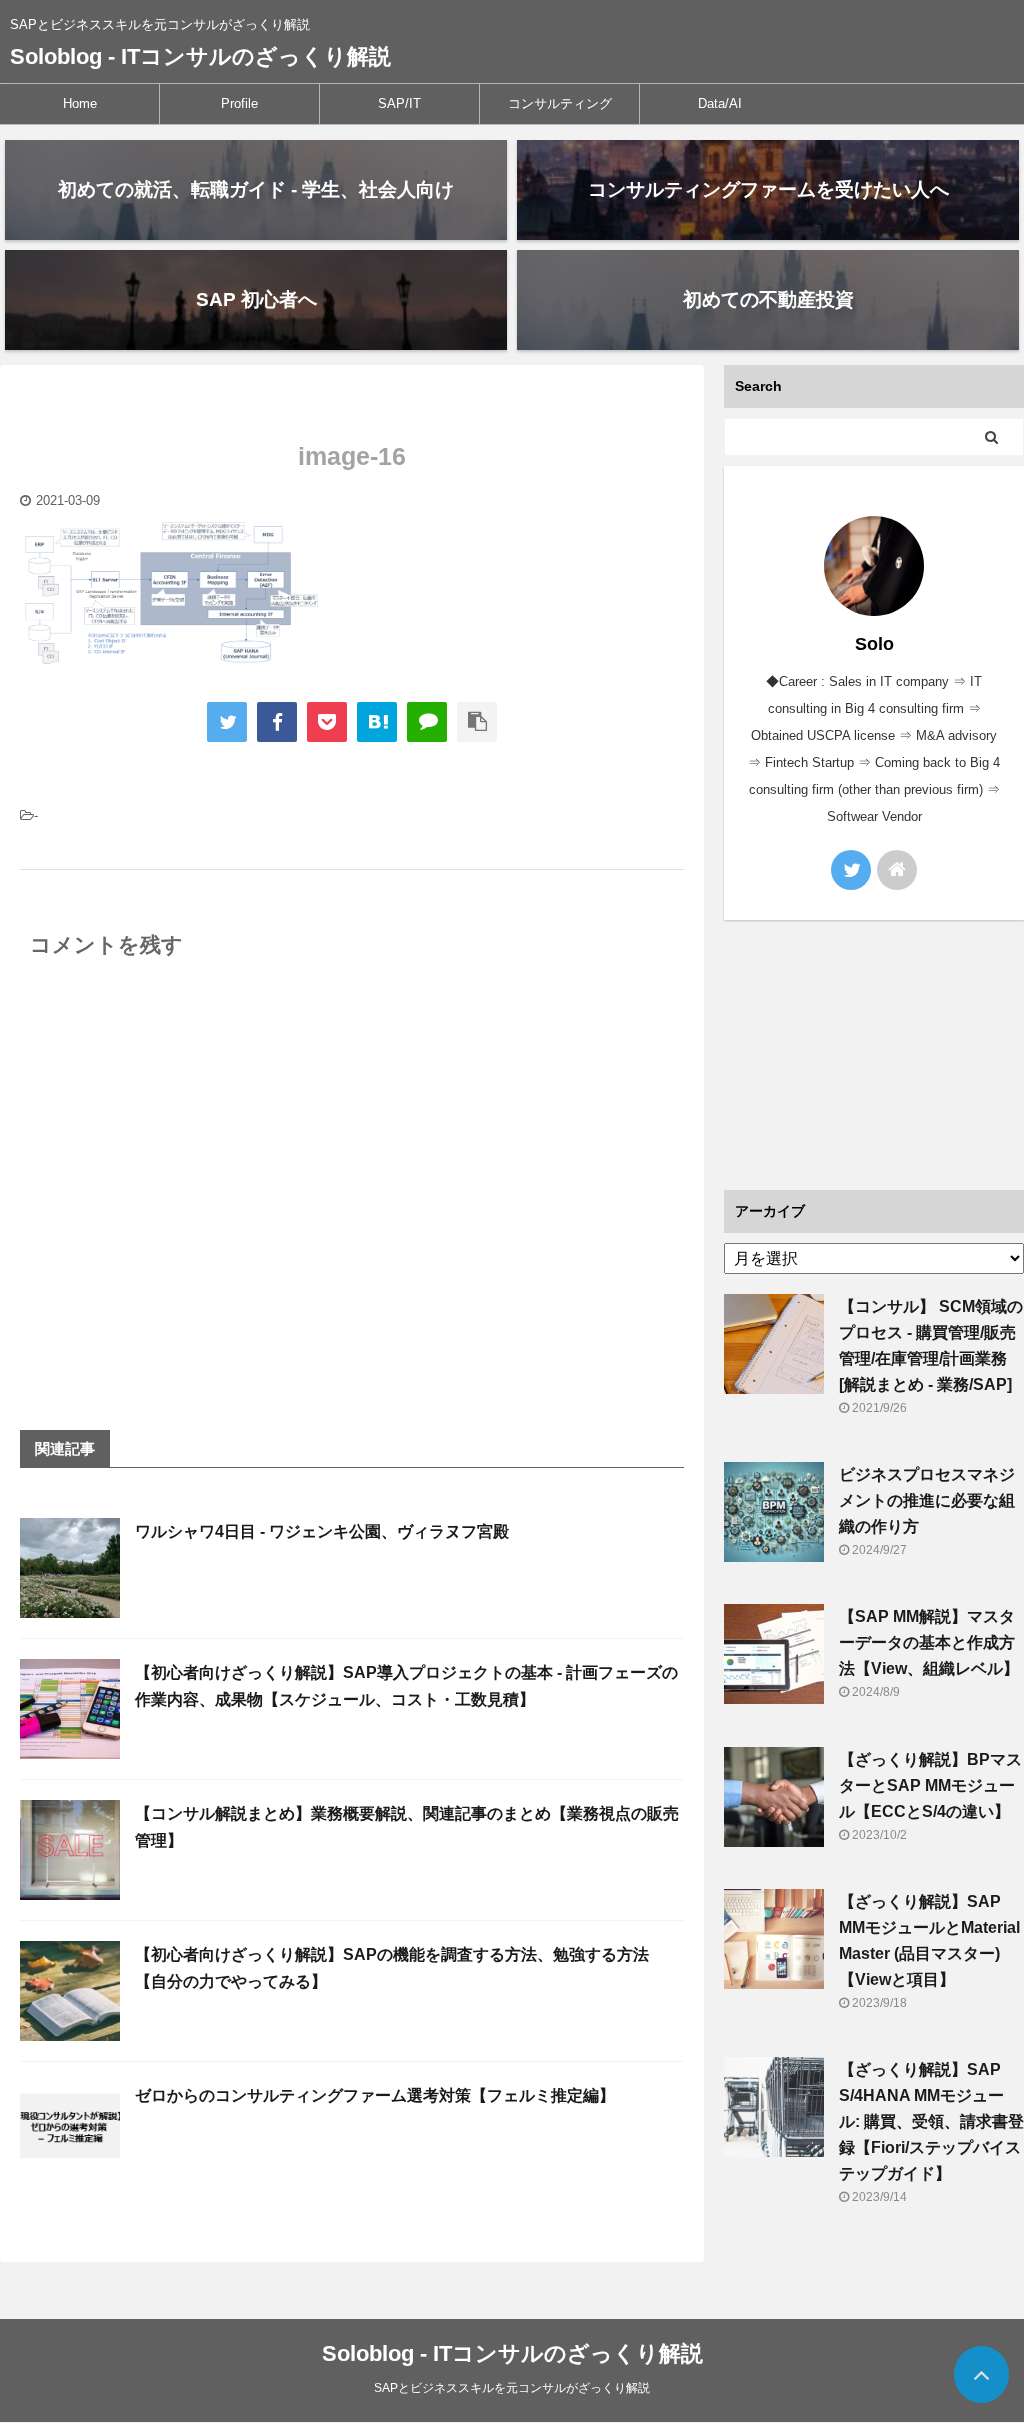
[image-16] (377, 722)
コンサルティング (560, 103)
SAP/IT (399, 103)
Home (80, 103)
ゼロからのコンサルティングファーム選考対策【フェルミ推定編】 (375, 2095)
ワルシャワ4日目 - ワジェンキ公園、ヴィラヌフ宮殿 (322, 1531)
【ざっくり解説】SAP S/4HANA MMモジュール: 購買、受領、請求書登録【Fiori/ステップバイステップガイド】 (931, 2121)
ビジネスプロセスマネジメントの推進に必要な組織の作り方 (927, 1500)
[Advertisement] (874, 1055)
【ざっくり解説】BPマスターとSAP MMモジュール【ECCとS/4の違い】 (930, 1785)
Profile (239, 103)
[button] (170, 593)
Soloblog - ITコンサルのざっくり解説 (200, 56)
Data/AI (720, 103)
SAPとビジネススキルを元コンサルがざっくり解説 (512, 2388)
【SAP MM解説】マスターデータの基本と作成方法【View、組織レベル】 (929, 1642)
